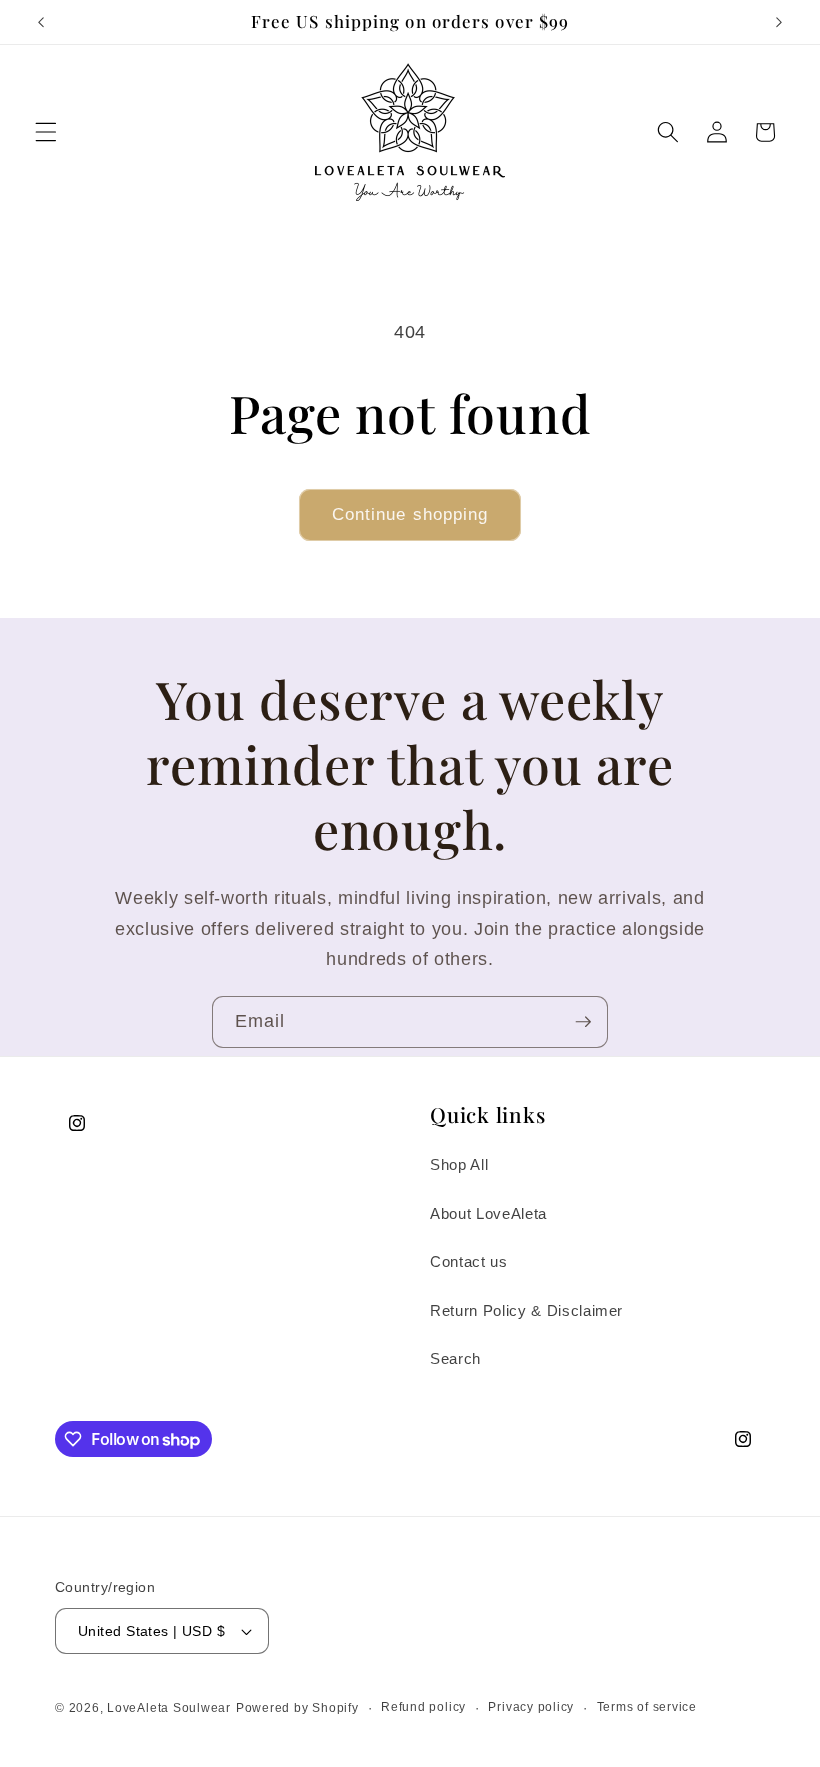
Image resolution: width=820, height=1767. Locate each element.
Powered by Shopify (297, 1708)
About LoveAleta (488, 1213)
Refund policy (423, 1707)
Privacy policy (531, 1707)
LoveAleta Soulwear (169, 1708)
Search (455, 1358)
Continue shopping (410, 514)
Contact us (469, 1261)
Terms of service (647, 1707)
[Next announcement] (779, 22)
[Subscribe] (583, 1022)
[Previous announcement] (41, 22)
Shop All (459, 1164)
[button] (46, 132)
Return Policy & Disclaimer (526, 1310)
